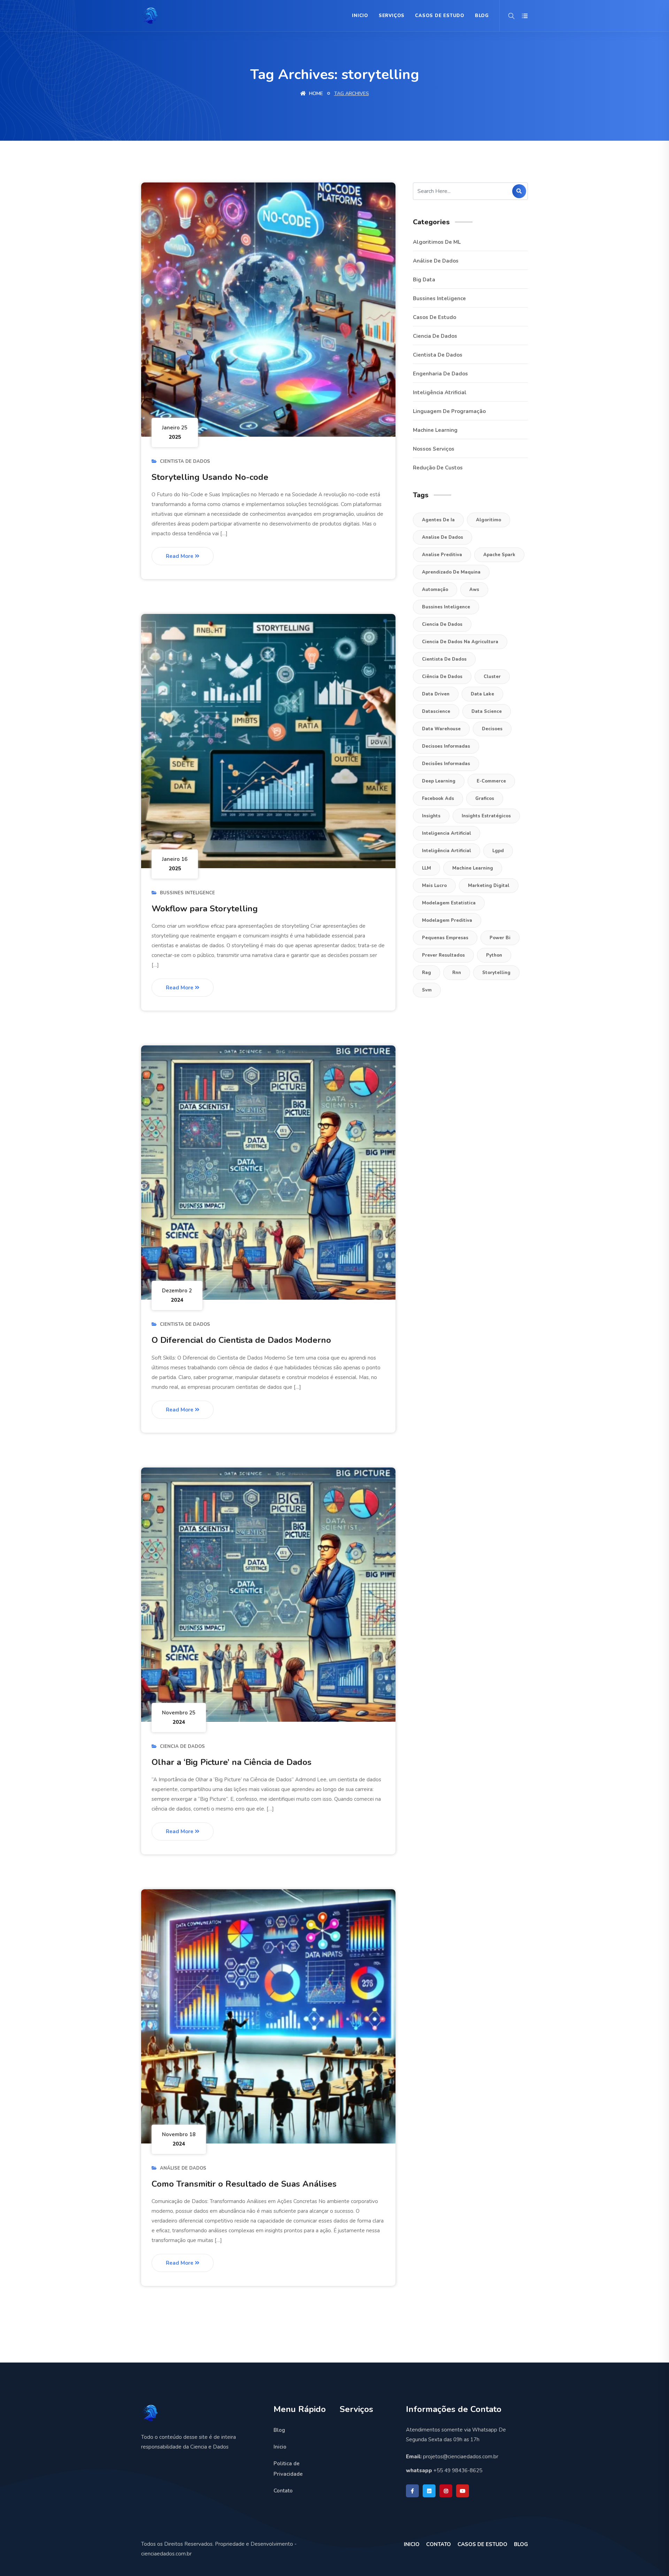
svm (427, 990)
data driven (436, 694)
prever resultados (443, 955)
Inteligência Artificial (447, 851)
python (494, 955)
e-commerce (491, 781)
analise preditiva (442, 555)
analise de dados (443, 537)
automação (435, 590)
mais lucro (434, 886)
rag (426, 973)
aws (474, 590)
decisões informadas (446, 764)
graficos (485, 799)
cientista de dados (444, 659)
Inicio (360, 16)
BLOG (482, 16)
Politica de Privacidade (288, 2469)
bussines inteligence (446, 607)
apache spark (499, 555)
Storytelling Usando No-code (210, 477)
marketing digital (489, 886)
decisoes (492, 729)
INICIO (412, 2544)
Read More (180, 556)
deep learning (439, 781)
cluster (492, 677)
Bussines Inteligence (187, 893)
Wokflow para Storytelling (205, 909)
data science (487, 711)
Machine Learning (435, 430)
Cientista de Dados (185, 461)
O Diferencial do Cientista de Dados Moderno (241, 1340)
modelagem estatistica (449, 903)
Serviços (392, 16)
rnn (457, 973)
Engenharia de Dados (440, 374)
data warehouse (441, 729)
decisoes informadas (446, 746)
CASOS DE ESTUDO (482, 2544)
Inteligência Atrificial (440, 392)
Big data (424, 280)
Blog (279, 2430)
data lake (482, 694)
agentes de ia (438, 520)
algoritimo (489, 520)
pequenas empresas (445, 938)
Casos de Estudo (440, 16)
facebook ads (438, 799)
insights (431, 816)
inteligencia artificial (447, 833)
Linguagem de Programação (449, 411)
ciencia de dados (442, 624)
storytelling (496, 973)
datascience (436, 711)
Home (315, 94)
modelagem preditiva (447, 920)
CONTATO (439, 2544)
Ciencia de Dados (182, 1746)
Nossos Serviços (434, 449)
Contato (283, 2491)
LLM (426, 868)
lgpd (498, 851)
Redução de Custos (438, 468)
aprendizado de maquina (451, 572)
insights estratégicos (486, 816)
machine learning (473, 868)
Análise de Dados (183, 2168)
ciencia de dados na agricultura (460, 642)
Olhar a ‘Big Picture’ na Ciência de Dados (232, 1762)
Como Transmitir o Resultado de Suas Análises (244, 2184)
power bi (500, 938)
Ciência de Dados (442, 677)
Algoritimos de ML (437, 242)
